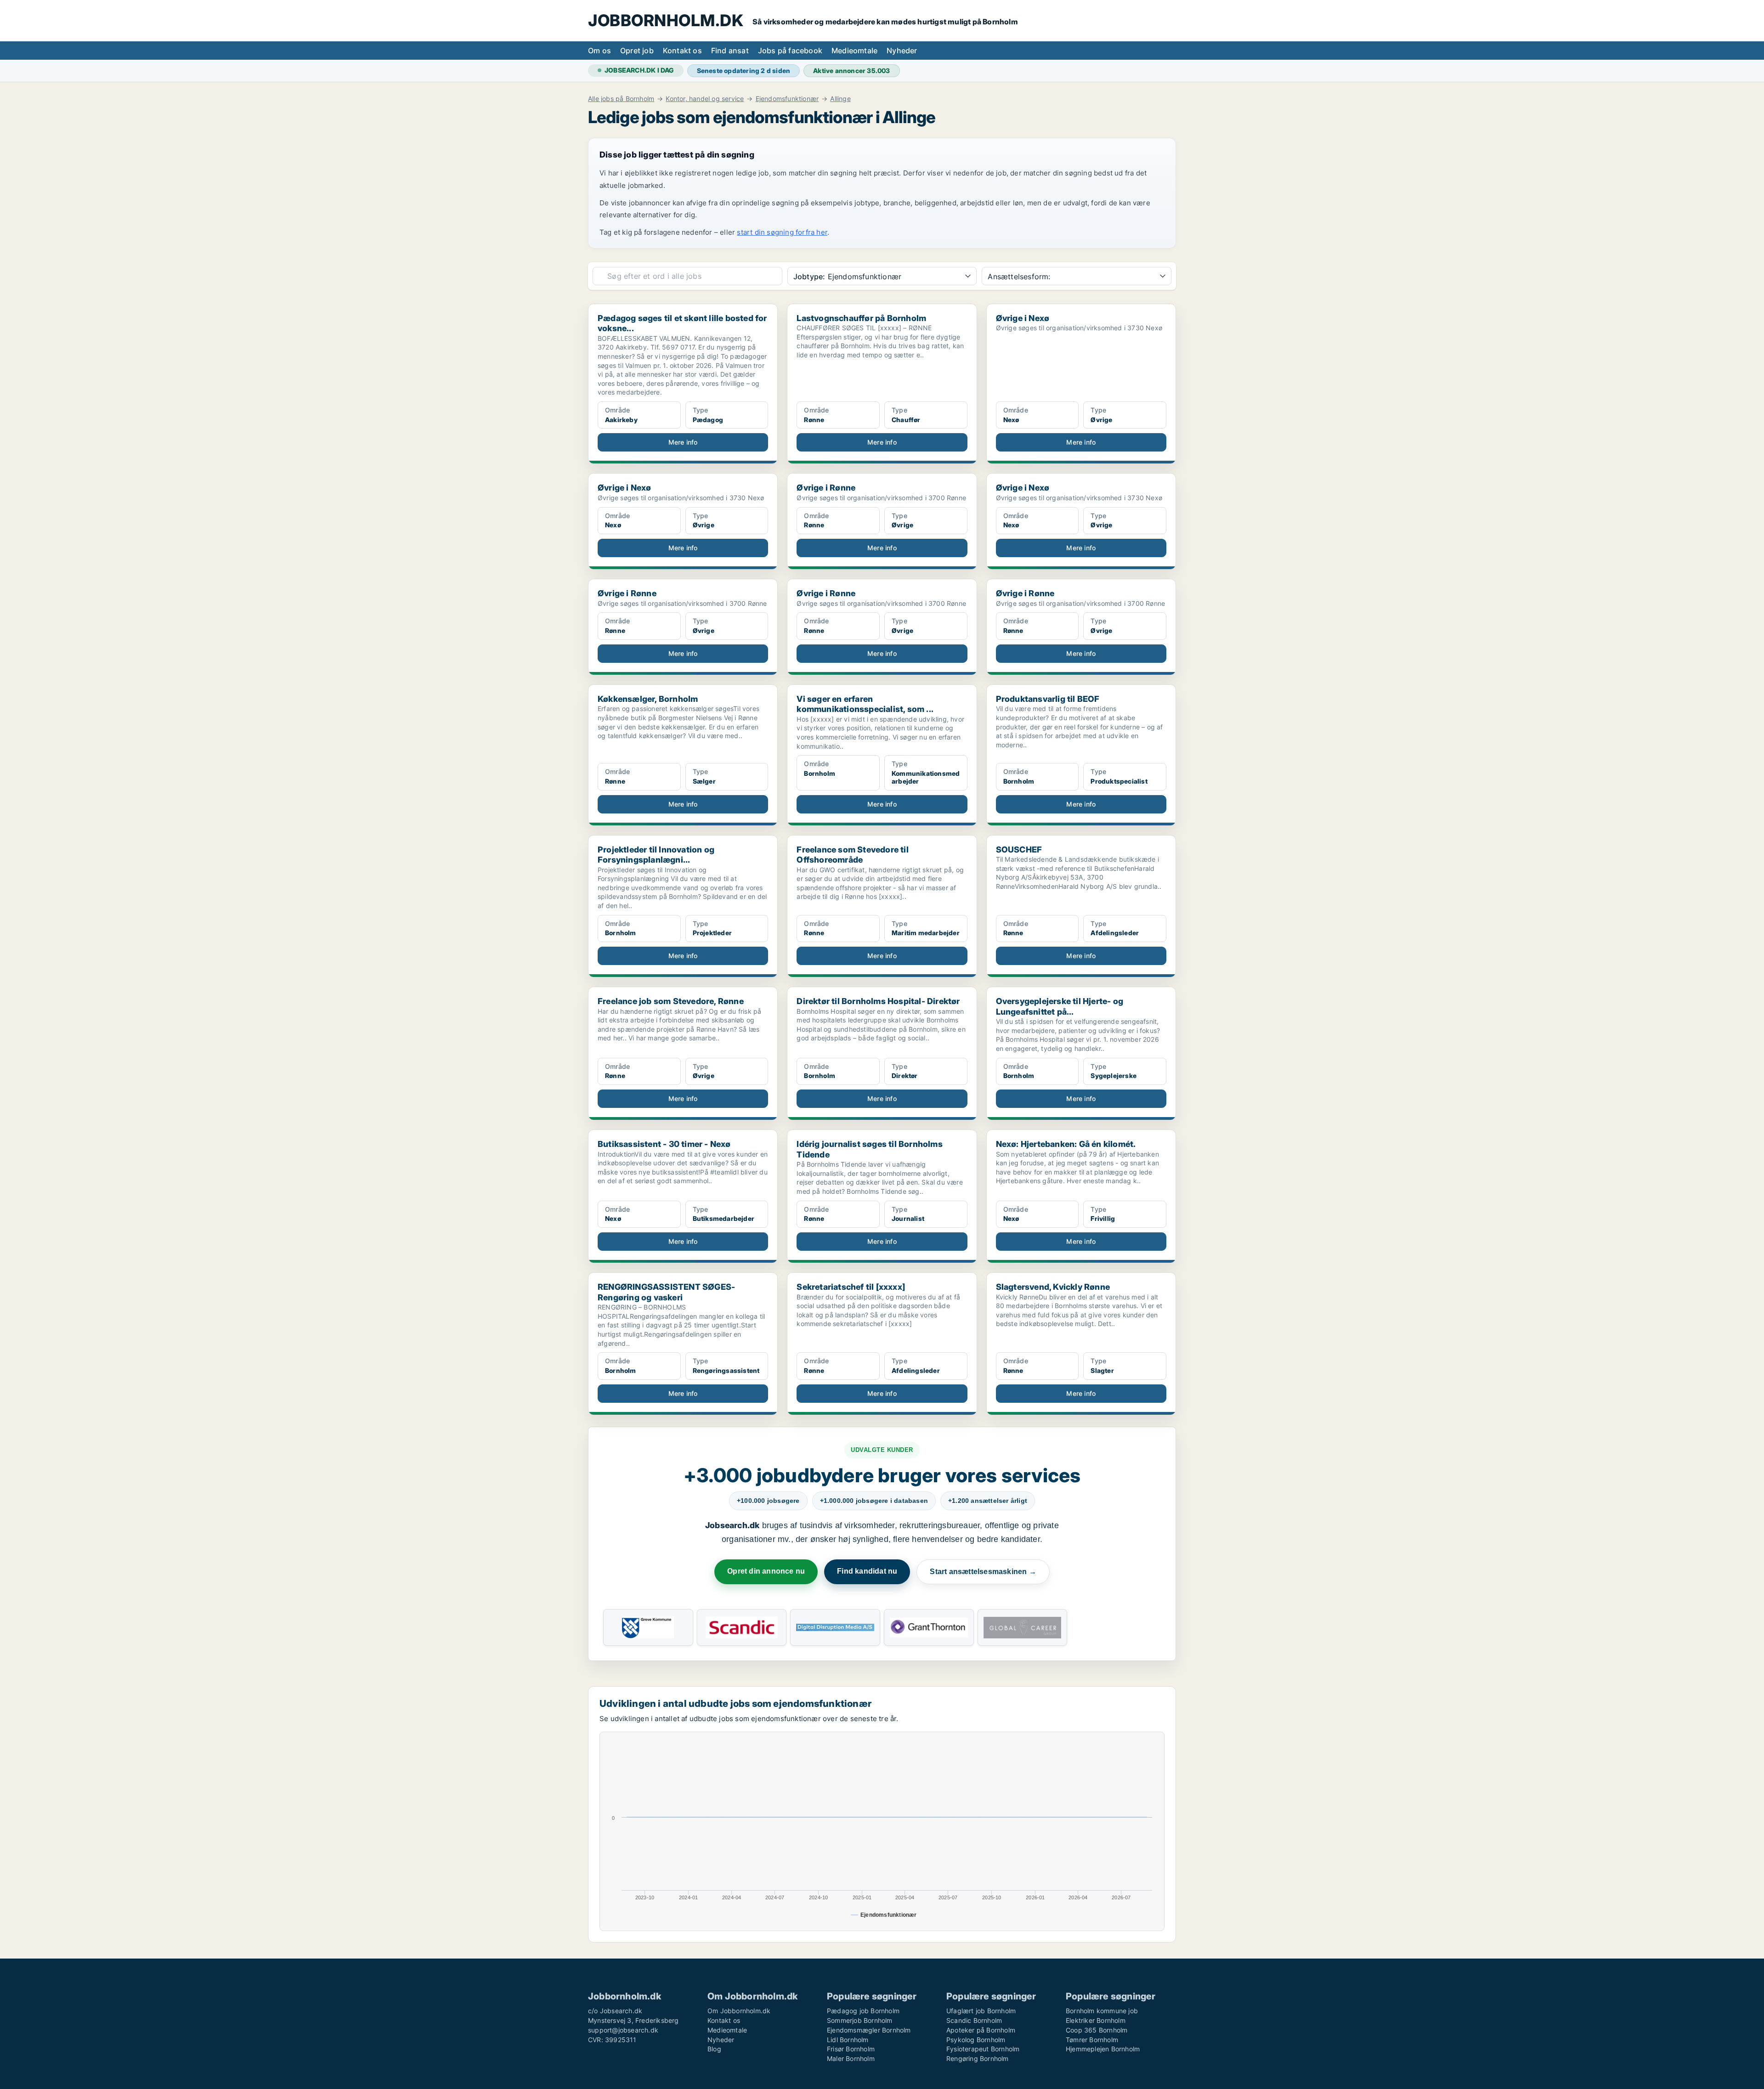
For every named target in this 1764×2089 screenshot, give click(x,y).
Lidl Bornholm (848, 2040)
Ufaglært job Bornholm (981, 2011)
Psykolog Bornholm (976, 2040)
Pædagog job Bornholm (863, 2011)
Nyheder (902, 51)
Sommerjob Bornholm (860, 2020)
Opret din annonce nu (766, 1571)
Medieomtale (854, 51)
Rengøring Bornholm (978, 2058)
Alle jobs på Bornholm (621, 99)
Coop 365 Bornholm (1097, 2030)
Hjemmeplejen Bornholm (1103, 2049)
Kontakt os (682, 51)
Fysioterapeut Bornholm (983, 2049)
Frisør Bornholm (851, 2049)
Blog (714, 2049)
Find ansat (730, 51)
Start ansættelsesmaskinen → (983, 1572)
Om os (599, 51)
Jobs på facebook (790, 51)
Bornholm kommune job (1102, 2011)
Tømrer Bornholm (1092, 2040)
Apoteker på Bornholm (981, 2030)
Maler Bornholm (851, 2058)
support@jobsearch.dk (623, 2030)
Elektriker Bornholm (1096, 2020)
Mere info (683, 442)
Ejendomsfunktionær (787, 99)
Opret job (637, 51)
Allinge (840, 99)
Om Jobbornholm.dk (739, 2011)
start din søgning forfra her (782, 232)
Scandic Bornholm (974, 2020)
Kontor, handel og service (705, 99)
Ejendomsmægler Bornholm (869, 2030)
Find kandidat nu (867, 1571)
